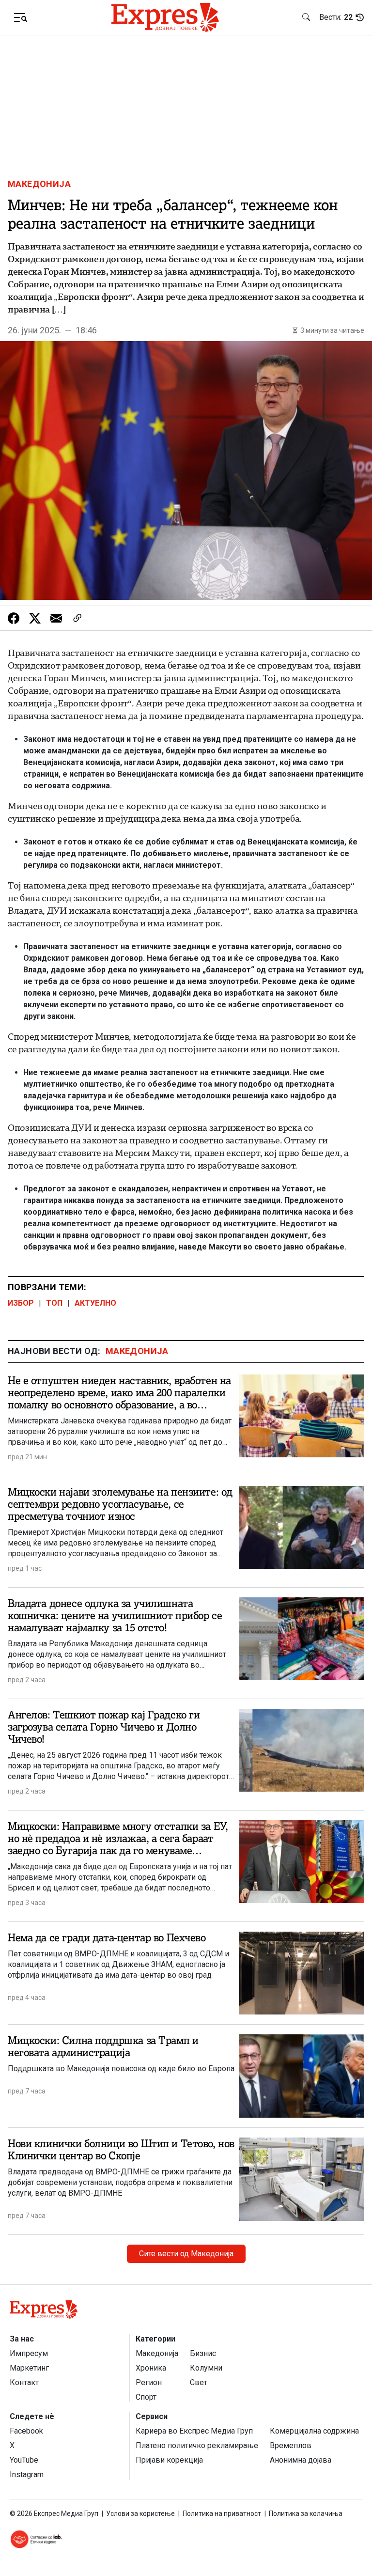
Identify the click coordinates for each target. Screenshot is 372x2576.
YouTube (24, 2460)
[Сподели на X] (35, 618)
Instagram (27, 2475)
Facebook (26, 2431)
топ (54, 1303)
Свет (199, 2382)
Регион (149, 2382)
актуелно (95, 1303)
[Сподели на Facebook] (14, 618)
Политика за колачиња (306, 2514)
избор (21, 1303)
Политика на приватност (222, 2514)
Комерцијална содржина (314, 2431)
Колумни (206, 2368)
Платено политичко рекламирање (197, 2445)
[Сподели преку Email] (56, 618)
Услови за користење (140, 2514)
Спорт (146, 2397)
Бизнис (203, 2353)
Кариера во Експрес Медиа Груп (194, 2431)
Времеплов (291, 2445)
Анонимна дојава (301, 2460)
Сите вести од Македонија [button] (186, 2254)
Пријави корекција (169, 2460)
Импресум (29, 2353)
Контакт (24, 2382)
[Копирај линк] (77, 618)
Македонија (39, 184)
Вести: (336, 17)
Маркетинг (29, 2368)
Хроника (151, 2368)
